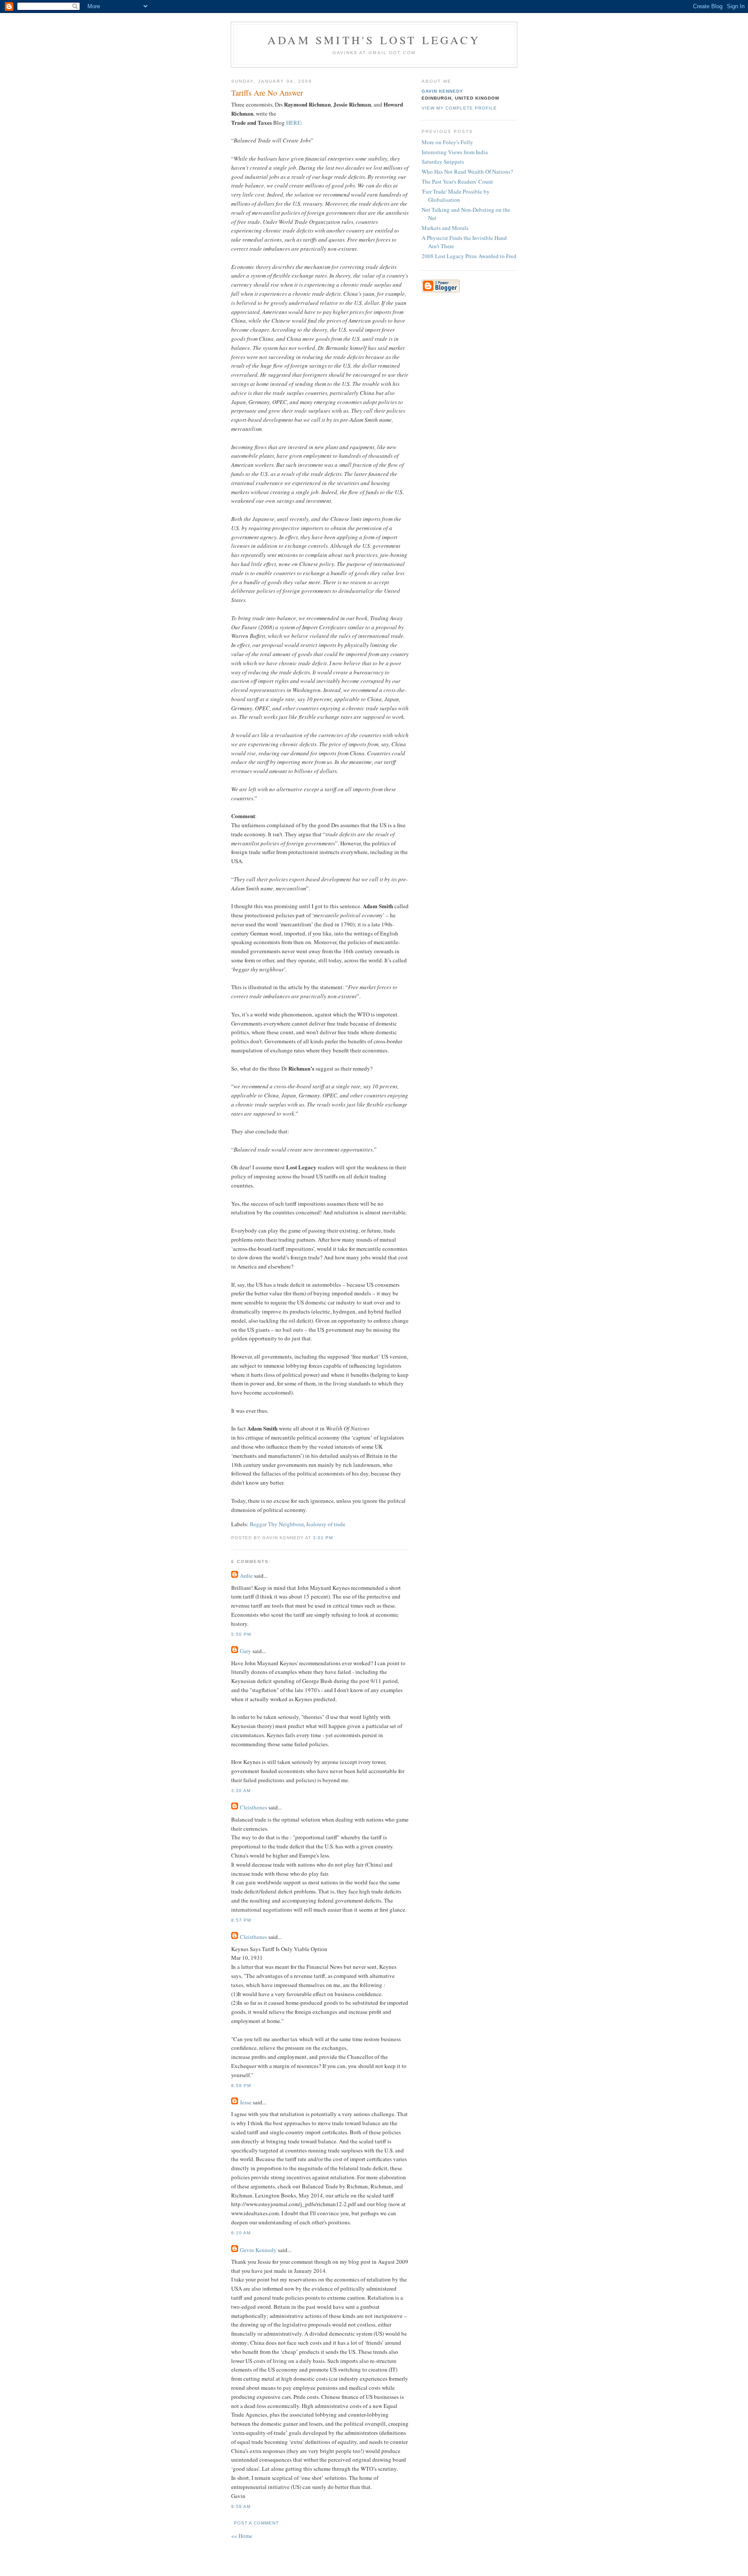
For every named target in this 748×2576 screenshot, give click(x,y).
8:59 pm (241, 2086)
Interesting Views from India (455, 152)
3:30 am (241, 1791)
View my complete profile (459, 108)
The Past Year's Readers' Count (457, 181)
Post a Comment (256, 2523)
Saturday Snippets (443, 162)
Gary (245, 1651)
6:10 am (241, 2233)
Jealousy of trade (326, 1524)
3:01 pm (323, 1538)
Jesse (246, 2102)
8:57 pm (241, 1920)
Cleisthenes (253, 1807)
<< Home (242, 2536)
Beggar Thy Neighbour (277, 1524)
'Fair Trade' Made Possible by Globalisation (456, 196)
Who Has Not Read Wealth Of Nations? (467, 172)
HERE (293, 123)
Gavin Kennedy (258, 2250)
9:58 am (241, 2506)
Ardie (246, 1576)
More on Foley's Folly (447, 142)
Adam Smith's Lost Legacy (374, 40)
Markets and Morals (445, 228)
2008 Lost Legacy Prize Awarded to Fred (469, 256)
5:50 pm (241, 1634)
